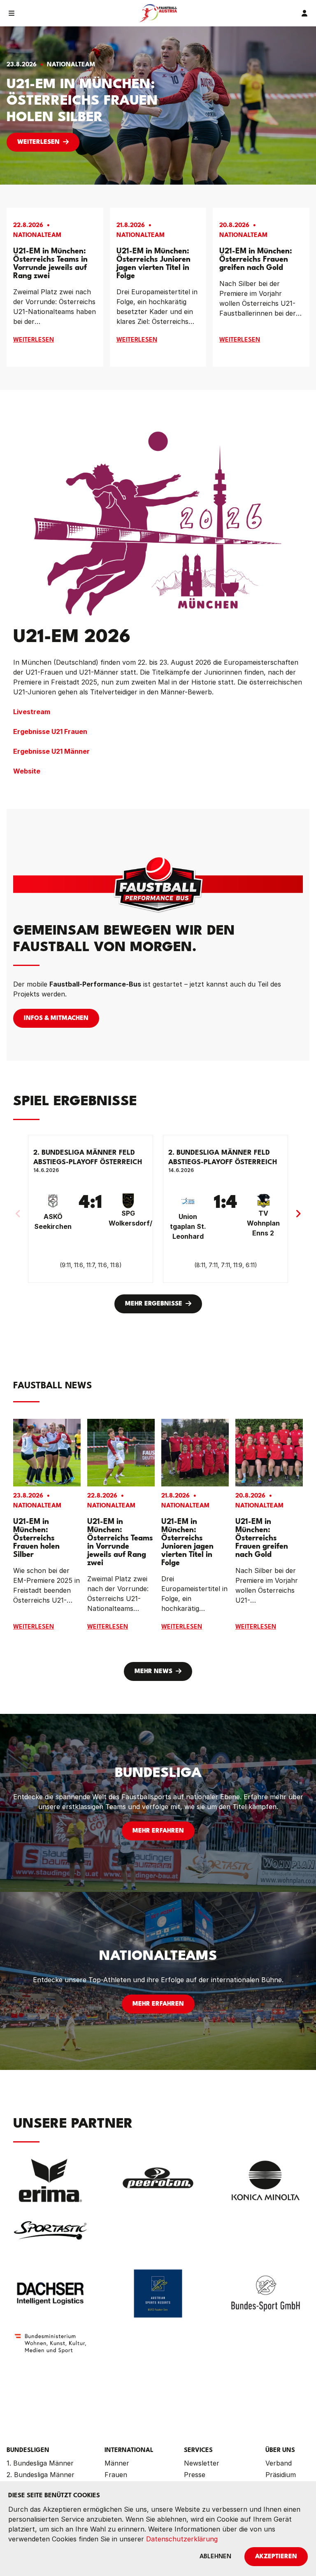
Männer (117, 2463)
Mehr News (153, 1672)
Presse (195, 2475)
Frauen (116, 2475)
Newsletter (202, 2463)
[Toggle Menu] (12, 13)
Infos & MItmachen (56, 1018)
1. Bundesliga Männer (40, 2463)
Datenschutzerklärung (182, 2539)
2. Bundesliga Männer (41, 2475)
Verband (279, 2463)
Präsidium (281, 2475)
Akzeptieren (276, 2557)
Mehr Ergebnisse (154, 1304)
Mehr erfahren (158, 1831)
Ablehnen (215, 2557)
